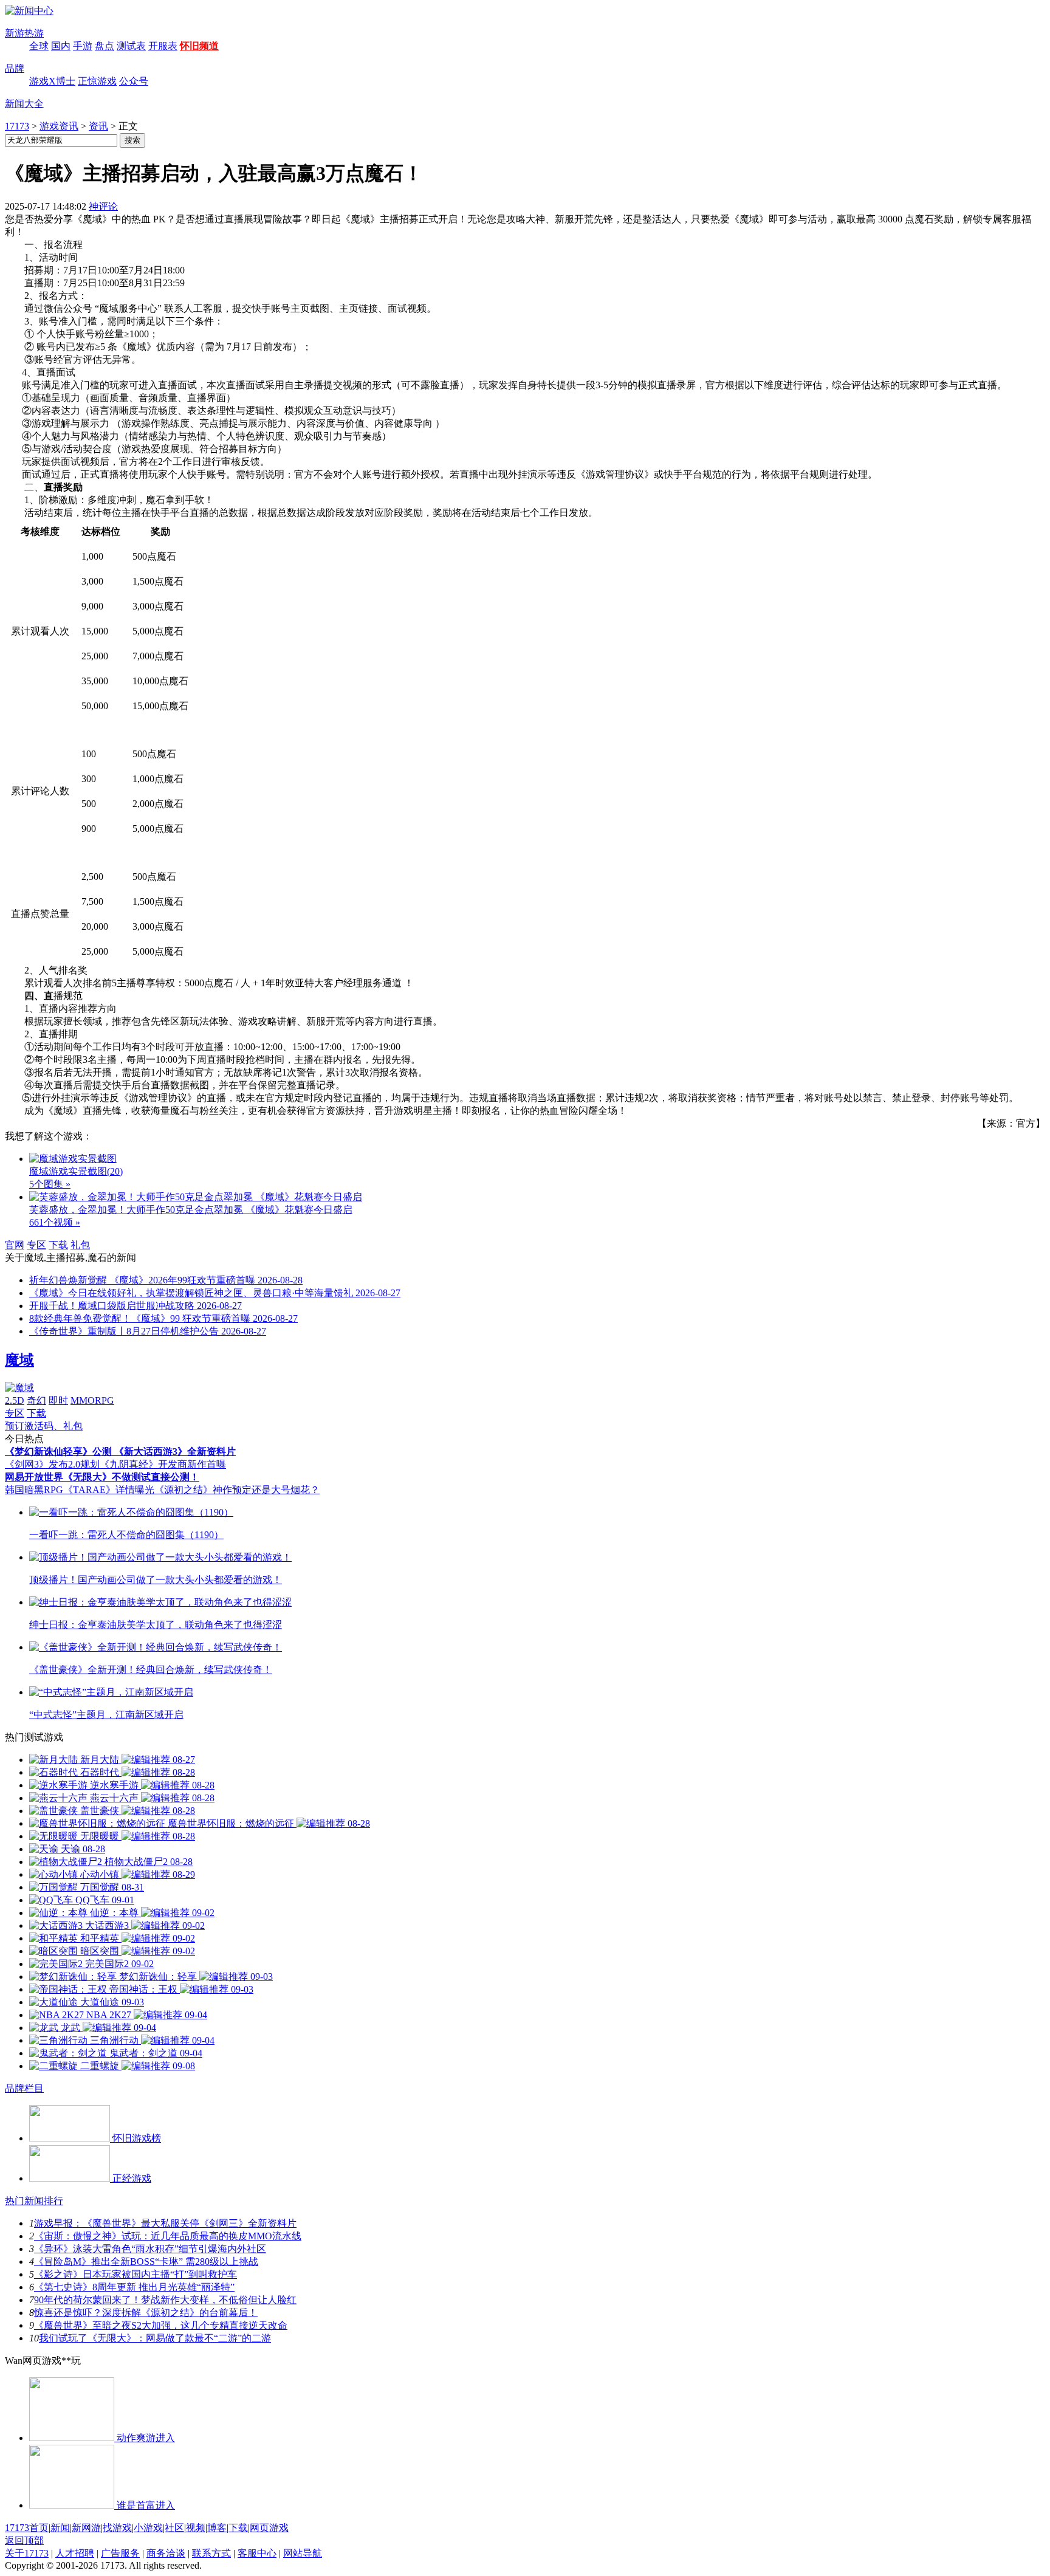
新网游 (86, 2528)
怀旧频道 (199, 46)
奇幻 (36, 1400)
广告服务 (120, 2553)
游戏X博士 (52, 81)
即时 (58, 1400)
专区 (36, 1245)
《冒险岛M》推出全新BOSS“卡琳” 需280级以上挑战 (146, 2262)
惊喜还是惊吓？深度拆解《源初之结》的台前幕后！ (146, 2313)
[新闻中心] (29, 11)
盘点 (105, 46)
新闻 (60, 2528)
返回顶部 (24, 2540)
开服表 (163, 46)
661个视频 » (55, 1222)
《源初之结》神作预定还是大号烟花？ (237, 1490)
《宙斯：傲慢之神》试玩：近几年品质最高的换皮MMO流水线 (168, 2236)
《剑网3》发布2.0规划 (52, 1464)
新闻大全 (24, 104)
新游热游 (24, 33)
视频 (196, 2528)
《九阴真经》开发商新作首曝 (163, 1464)
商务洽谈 (166, 2553)
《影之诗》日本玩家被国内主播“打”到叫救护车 (136, 2274)
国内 (61, 46)
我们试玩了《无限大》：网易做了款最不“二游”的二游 (155, 2338)
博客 (217, 2528)
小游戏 (148, 2528)
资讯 (98, 126)
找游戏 (117, 2528)
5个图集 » (50, 1184)
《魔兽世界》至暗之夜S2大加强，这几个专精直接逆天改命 (161, 2325)
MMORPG (92, 1400)
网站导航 (303, 2553)
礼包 (80, 1245)
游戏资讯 (59, 126)
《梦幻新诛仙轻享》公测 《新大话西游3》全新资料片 (120, 1451)
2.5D (15, 1400)
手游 (83, 46)
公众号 (134, 81)
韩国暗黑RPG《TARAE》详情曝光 (80, 1490)
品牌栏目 (24, 2088)
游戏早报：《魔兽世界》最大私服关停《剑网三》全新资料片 (165, 2223)
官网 (15, 1245)
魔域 (19, 1360)
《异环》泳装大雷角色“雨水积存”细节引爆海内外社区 (150, 2249)
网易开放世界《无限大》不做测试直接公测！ (102, 1477)
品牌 (15, 68)
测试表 (131, 46)
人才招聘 (75, 2553)
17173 (17, 126)
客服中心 (257, 2553)
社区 (174, 2528)
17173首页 (27, 2528)
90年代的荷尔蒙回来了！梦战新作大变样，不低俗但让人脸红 (165, 2300)
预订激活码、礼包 (44, 1426)
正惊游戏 (97, 81)
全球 (39, 46)
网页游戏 (269, 2528)
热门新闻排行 (34, 2201)
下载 (58, 1245)
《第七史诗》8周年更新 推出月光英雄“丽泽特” (134, 2287)
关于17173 (27, 2553)
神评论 (103, 206)
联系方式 (211, 2553)
